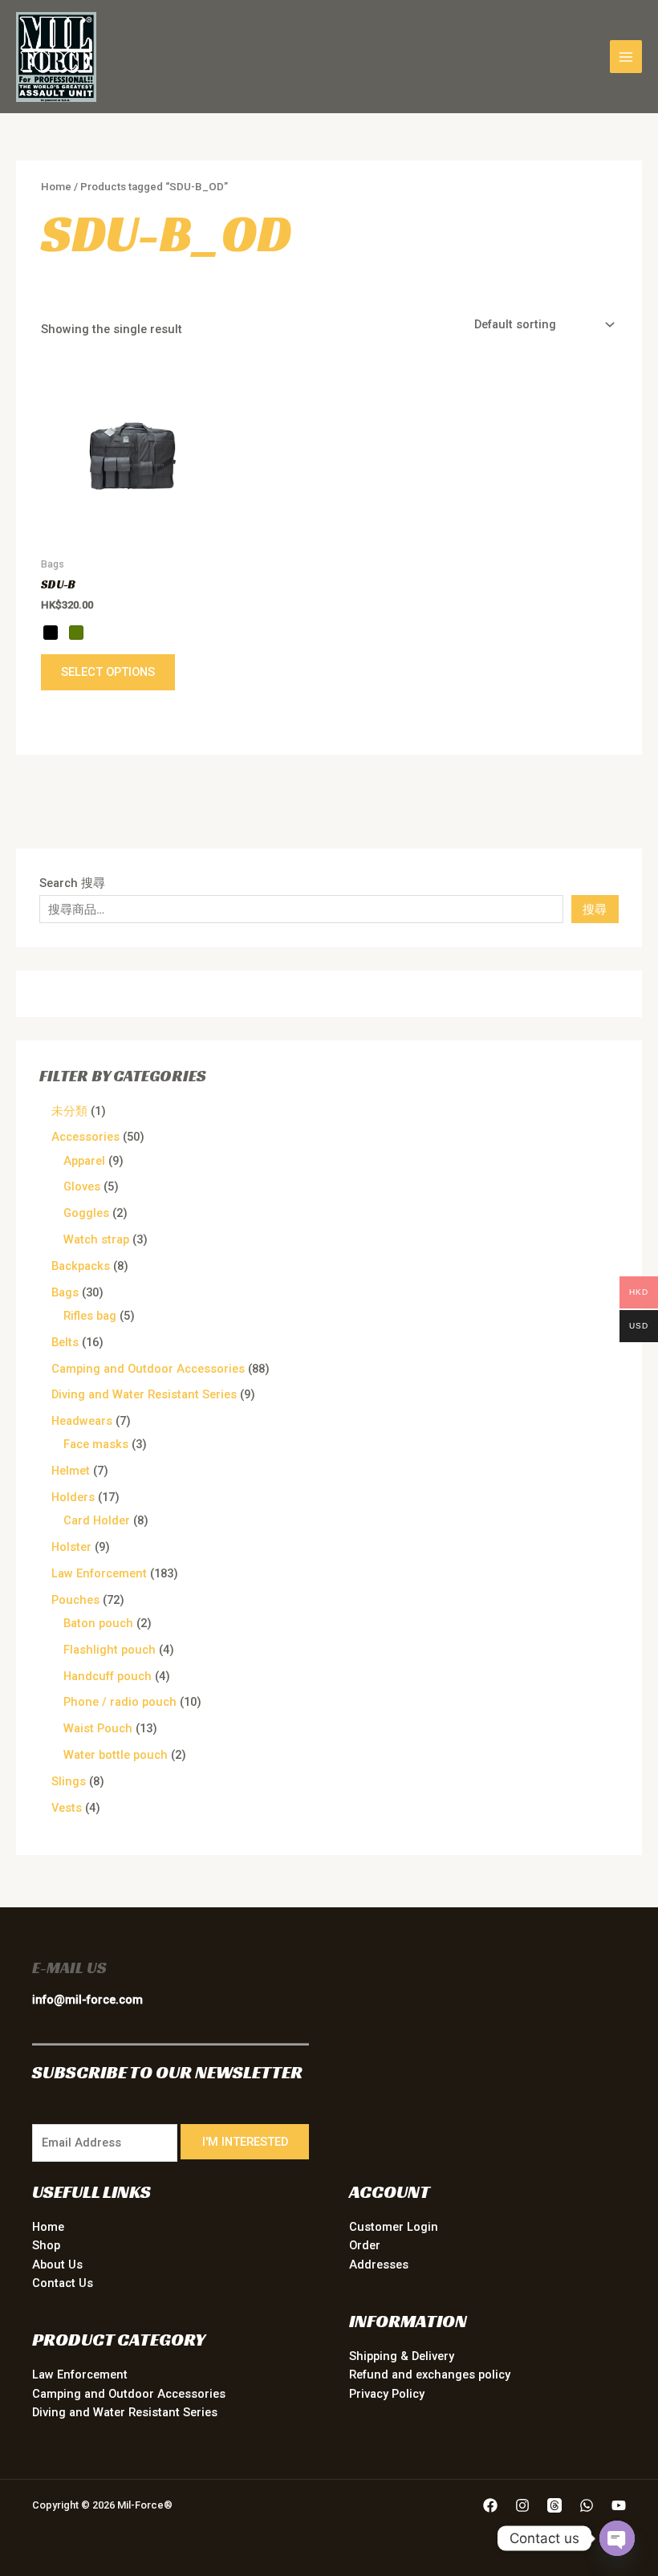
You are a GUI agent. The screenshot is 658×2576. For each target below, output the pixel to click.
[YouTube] (619, 2505)
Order (365, 2245)
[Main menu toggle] (626, 56)
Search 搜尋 (72, 883)
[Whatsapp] (587, 2505)
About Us (57, 2265)
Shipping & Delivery (402, 2356)
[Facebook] (490, 2505)
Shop (46, 2245)
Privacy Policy (387, 2394)
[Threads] (554, 2505)
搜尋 (595, 910)
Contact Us (63, 2283)
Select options (108, 672)
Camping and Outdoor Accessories (129, 2394)
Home (56, 187)
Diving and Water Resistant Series (125, 2412)
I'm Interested (245, 2142)
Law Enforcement (80, 2375)
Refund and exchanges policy (430, 2375)
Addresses (379, 2265)
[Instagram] (522, 2505)
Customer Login (394, 2227)
